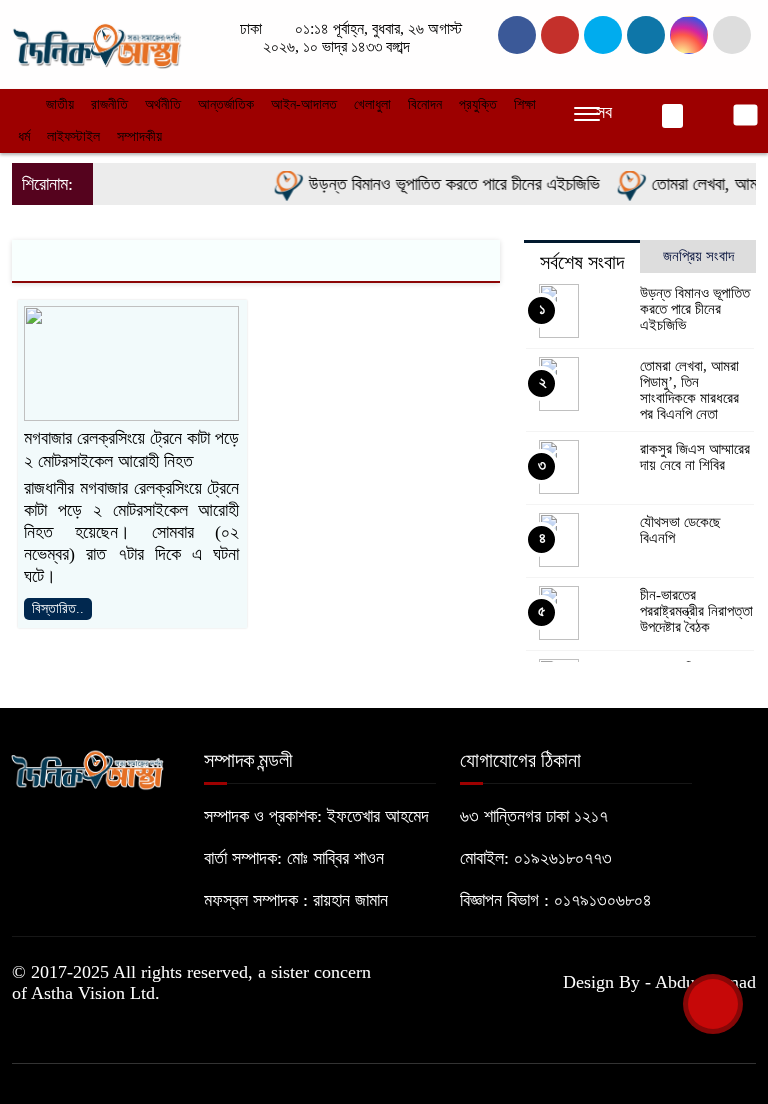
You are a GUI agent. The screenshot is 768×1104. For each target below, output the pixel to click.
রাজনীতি (109, 104)
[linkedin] (646, 35)
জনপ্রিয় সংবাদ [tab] (698, 256)
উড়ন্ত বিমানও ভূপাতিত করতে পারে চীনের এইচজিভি (444, 184)
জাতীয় (60, 104)
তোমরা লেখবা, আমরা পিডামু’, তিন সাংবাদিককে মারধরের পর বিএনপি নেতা (689, 390)
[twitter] (560, 35)
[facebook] (517, 35)
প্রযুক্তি (478, 104)
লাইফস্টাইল (73, 136)
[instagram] (603, 35)
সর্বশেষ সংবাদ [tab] (582, 262)
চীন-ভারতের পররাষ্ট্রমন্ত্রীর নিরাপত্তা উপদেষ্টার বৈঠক (696, 611)
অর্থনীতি (163, 104)
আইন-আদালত (304, 104)
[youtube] (689, 35)
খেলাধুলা (372, 104)
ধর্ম (24, 136)
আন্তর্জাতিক (226, 104)
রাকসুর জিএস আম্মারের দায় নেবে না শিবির (695, 457)
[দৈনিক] (96, 42)
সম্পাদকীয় (139, 136)
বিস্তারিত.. (58, 608)
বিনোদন (425, 104)
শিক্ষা (525, 104)
